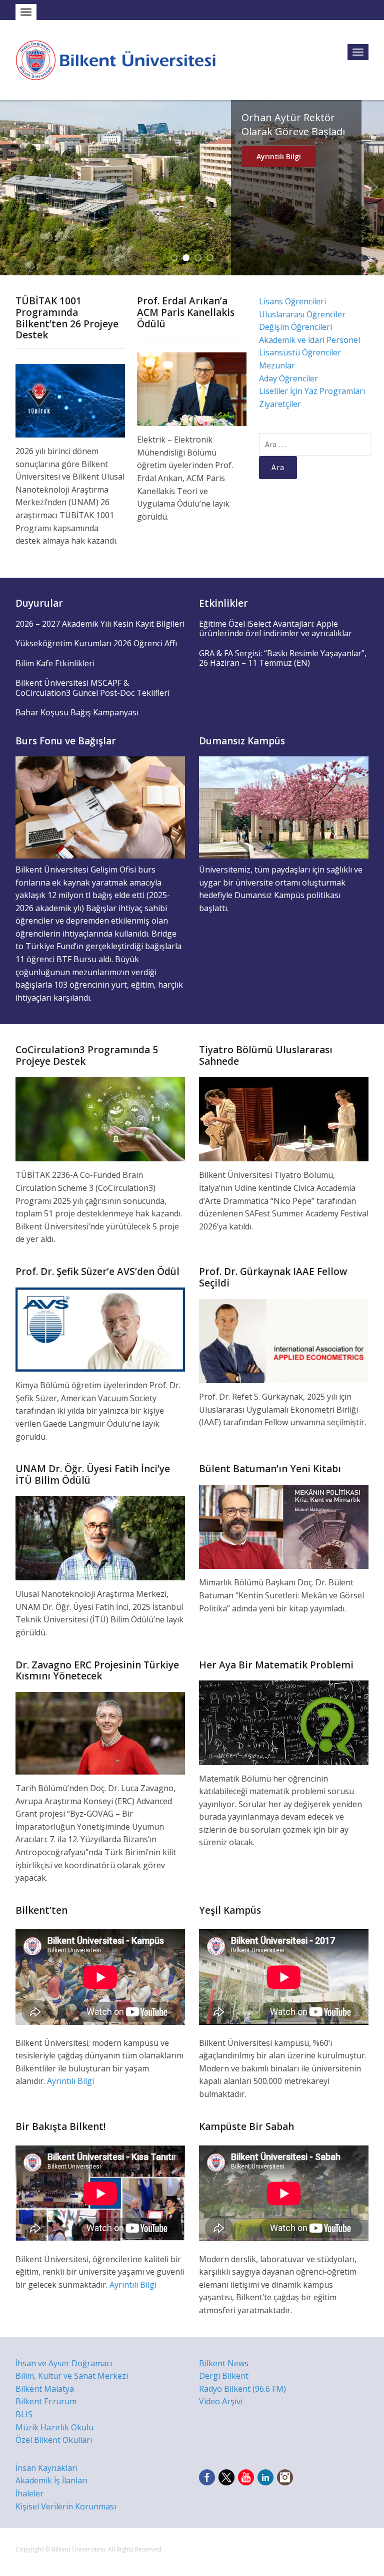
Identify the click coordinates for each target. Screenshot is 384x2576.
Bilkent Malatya (45, 2389)
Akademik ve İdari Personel (309, 340)
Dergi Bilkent (224, 2376)
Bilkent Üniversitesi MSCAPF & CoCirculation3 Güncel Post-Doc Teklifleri (92, 688)
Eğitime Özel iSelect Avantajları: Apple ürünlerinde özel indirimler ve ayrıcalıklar (275, 629)
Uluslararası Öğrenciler (302, 314)
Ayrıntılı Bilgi (279, 198)
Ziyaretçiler (280, 404)
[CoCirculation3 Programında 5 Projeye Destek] (100, 1119)
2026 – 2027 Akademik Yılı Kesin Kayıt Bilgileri (100, 624)
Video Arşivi (221, 2401)
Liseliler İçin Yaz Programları (312, 391)
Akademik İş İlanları (51, 2480)
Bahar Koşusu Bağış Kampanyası (77, 712)
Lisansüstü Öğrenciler (300, 352)
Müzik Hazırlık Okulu (54, 2427)
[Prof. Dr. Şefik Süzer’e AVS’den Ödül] (100, 1329)
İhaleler (29, 2493)
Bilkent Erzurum (46, 2401)
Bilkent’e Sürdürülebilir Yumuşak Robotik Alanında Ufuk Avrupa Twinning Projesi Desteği (296, 145)
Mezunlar (277, 365)
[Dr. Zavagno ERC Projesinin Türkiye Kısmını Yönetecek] (100, 1733)
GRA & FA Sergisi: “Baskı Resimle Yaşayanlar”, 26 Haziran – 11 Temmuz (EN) (283, 658)
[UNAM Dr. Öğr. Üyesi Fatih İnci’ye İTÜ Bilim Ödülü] (100, 1537)
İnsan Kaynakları (46, 2468)
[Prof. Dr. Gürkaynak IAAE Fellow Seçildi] (284, 1340)
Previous (11, 188)
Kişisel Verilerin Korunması (66, 2506)
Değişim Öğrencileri (295, 327)
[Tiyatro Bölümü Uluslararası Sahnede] (284, 1119)
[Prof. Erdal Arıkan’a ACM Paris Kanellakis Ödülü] (192, 388)
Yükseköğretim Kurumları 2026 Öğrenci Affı (96, 643)
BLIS (24, 2414)
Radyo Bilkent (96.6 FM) (242, 2389)
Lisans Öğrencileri (292, 301)
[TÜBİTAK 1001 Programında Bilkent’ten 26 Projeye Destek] (70, 400)
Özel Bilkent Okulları (54, 2440)
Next (372, 188)
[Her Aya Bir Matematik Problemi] (284, 1722)
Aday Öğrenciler (288, 378)
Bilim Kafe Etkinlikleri (55, 663)
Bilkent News (224, 2363)
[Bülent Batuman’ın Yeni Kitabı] (284, 1526)
